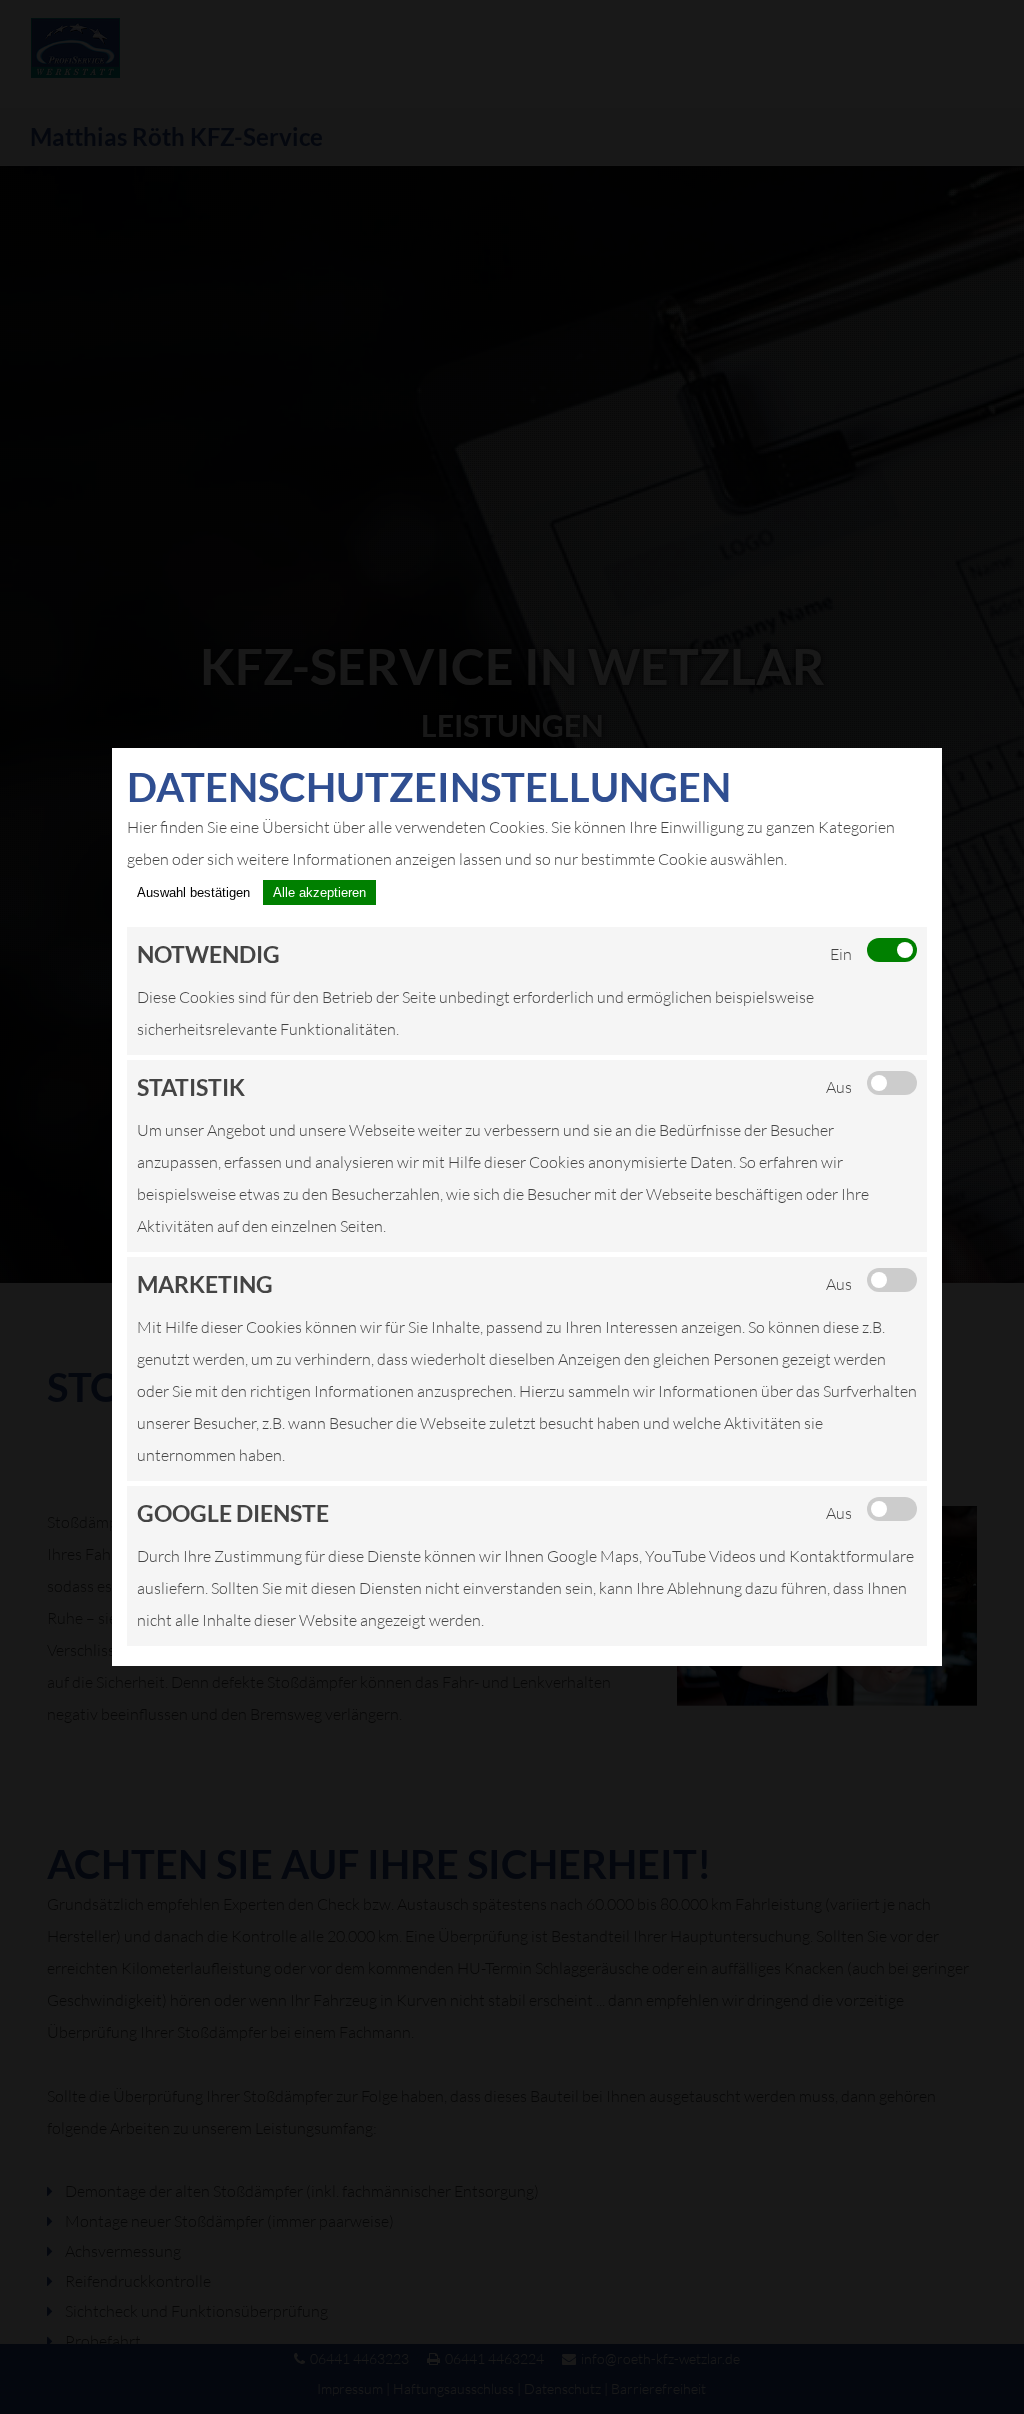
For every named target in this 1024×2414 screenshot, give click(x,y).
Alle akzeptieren (319, 892)
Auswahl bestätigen (193, 892)
